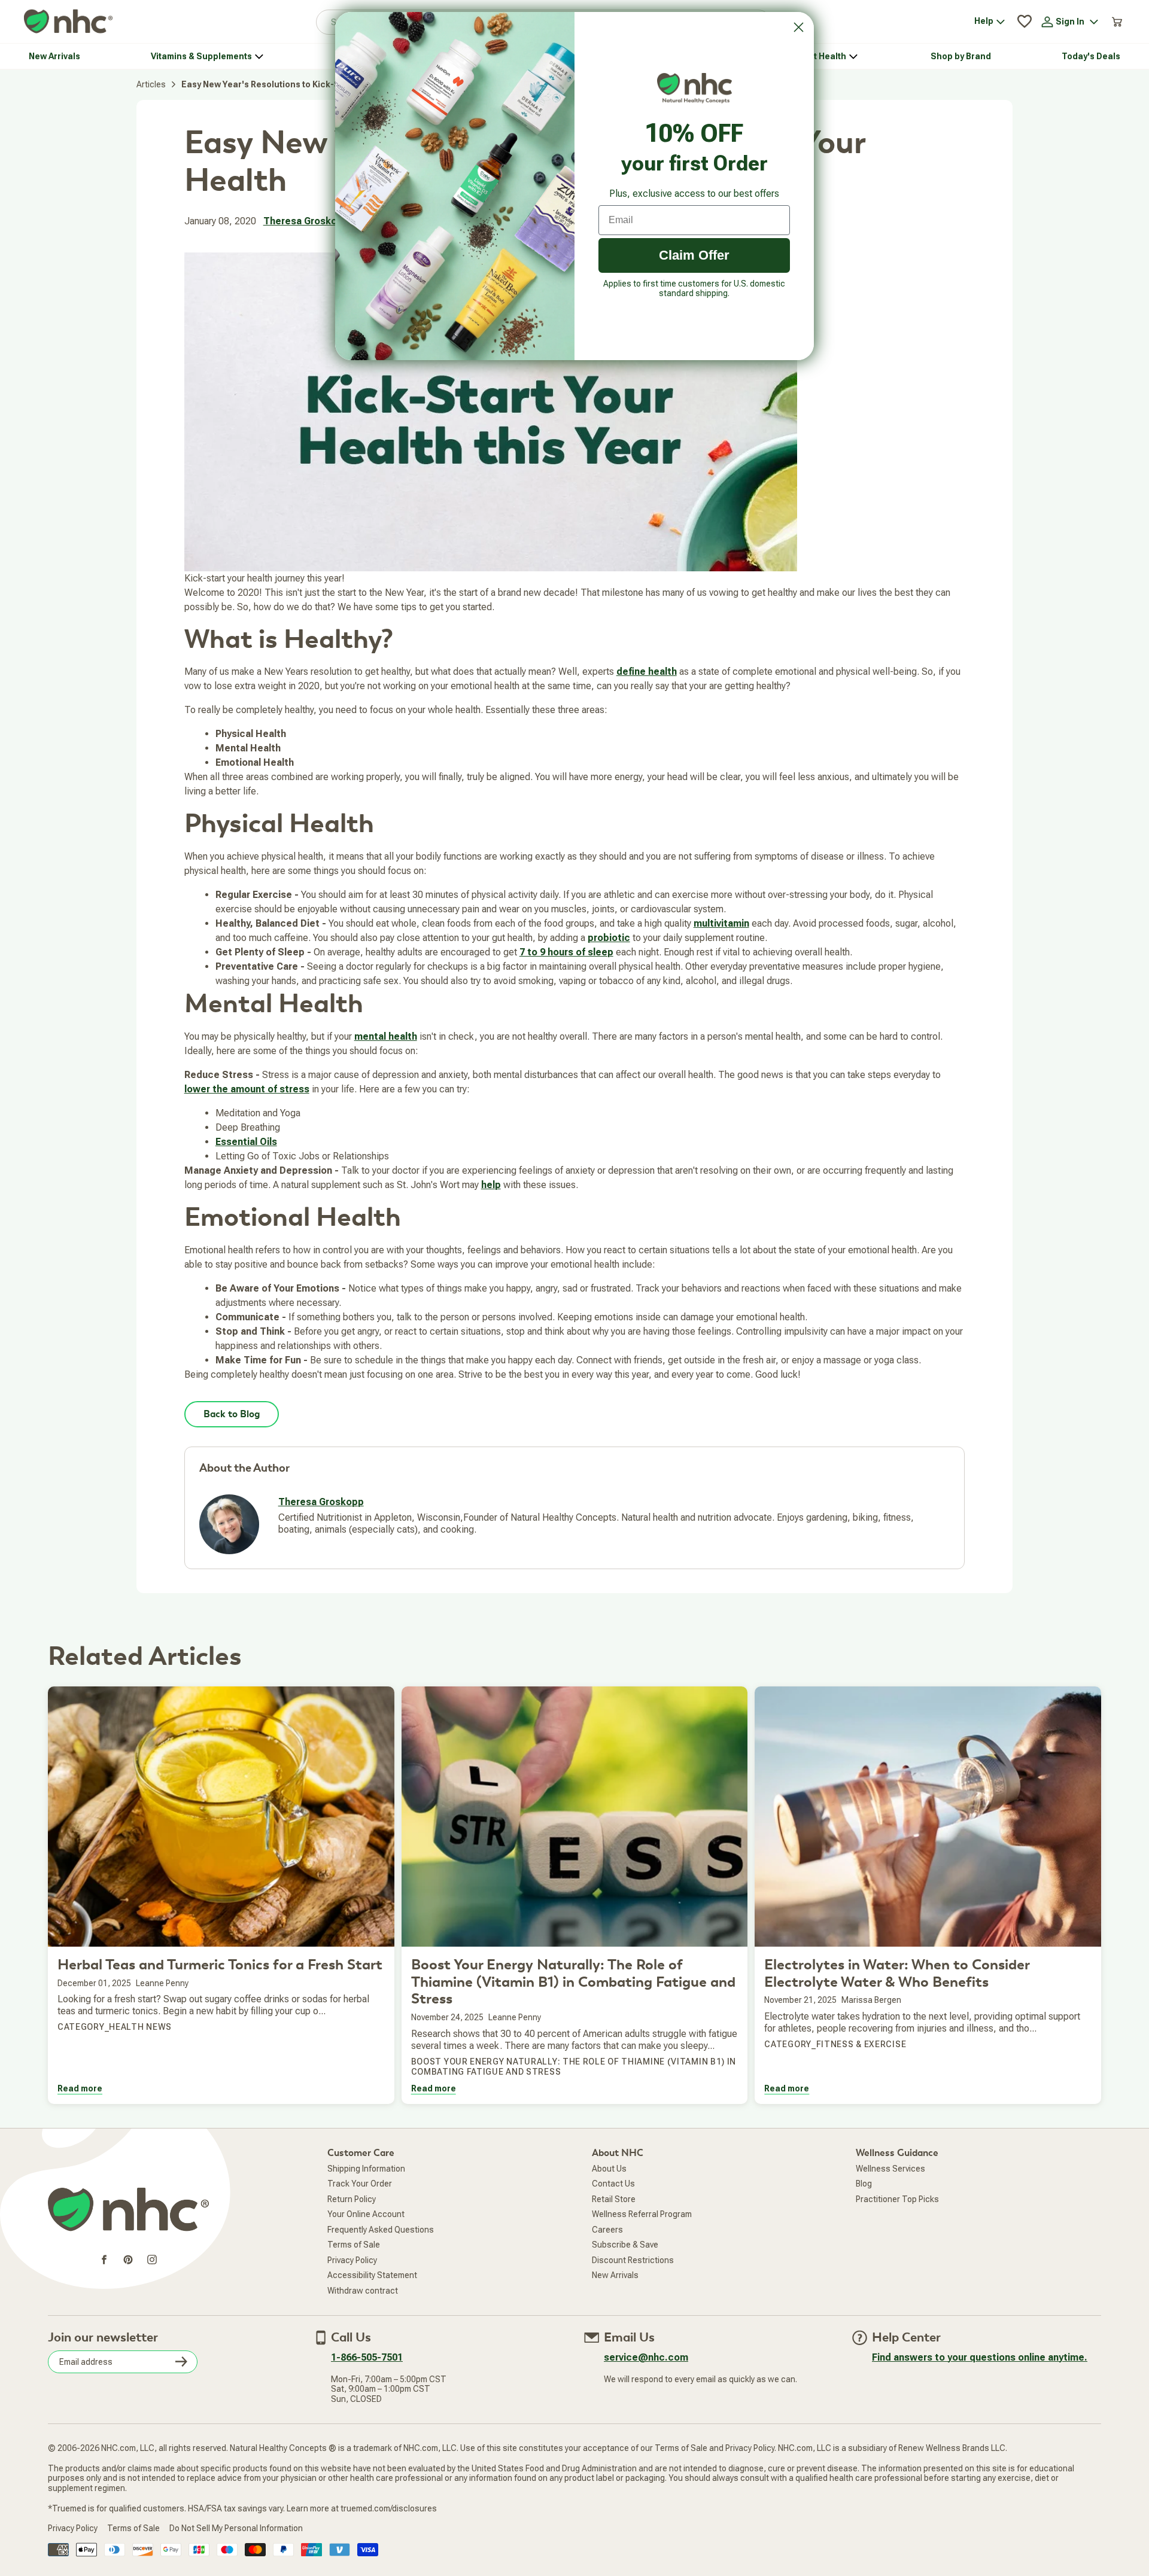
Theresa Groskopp (306, 221)
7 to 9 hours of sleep (566, 952)
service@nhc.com (646, 2357)
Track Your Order (360, 2184)
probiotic (609, 938)
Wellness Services (890, 2169)
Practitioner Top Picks (897, 2199)
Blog (864, 2184)
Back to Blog (232, 1414)
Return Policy (352, 2199)
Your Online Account (366, 2214)
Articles (151, 84)
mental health (386, 1036)
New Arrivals (615, 2275)
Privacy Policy (352, 2260)
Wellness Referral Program (642, 2214)
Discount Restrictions (633, 2260)
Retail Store (614, 2199)
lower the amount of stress (247, 1089)
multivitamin (721, 923)
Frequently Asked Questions (381, 2230)
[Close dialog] (799, 27)
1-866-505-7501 (367, 2357)
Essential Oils (246, 1142)
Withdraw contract (363, 2291)
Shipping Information (366, 2169)
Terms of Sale (354, 2245)
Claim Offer (694, 255)
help (491, 1185)
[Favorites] (1025, 22)
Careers (607, 2230)
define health (647, 672)
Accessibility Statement (372, 2275)
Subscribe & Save (625, 2245)
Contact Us (613, 2184)
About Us (609, 2169)
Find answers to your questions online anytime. (980, 2357)
